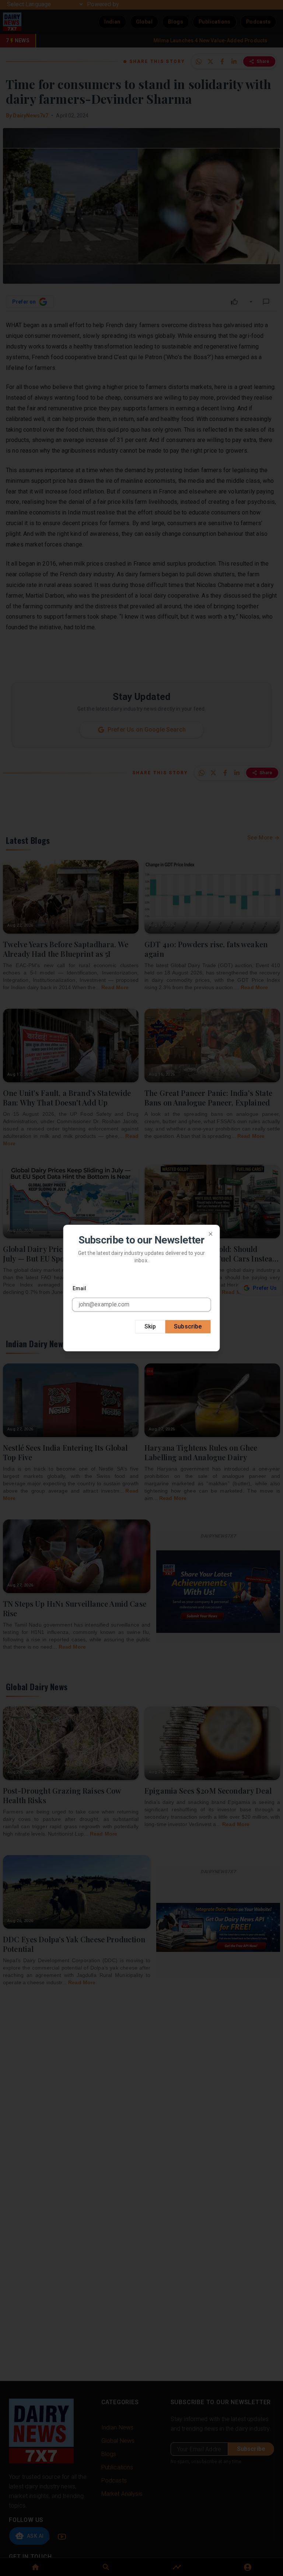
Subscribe (188, 1326)
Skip (150, 1326)
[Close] (211, 1234)
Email (80, 1288)
